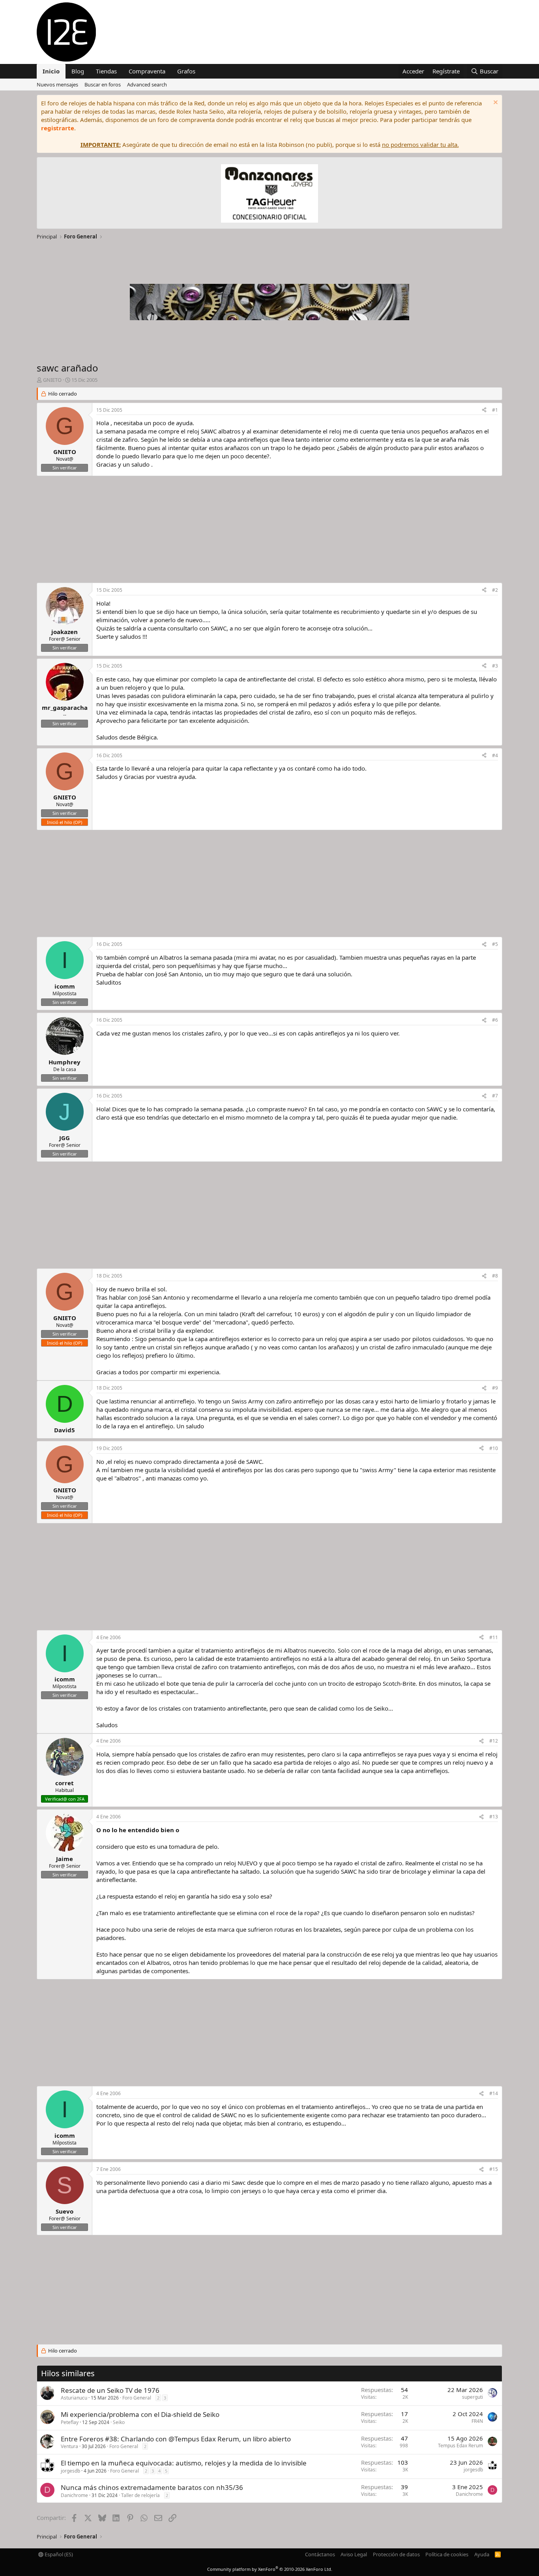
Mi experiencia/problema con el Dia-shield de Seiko (140, 2414)
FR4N (477, 2421)
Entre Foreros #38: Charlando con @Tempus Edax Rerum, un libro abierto (176, 2439)
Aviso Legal (354, 2554)
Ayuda (482, 2554)
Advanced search (147, 84)
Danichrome (74, 2495)
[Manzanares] (269, 194)
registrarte (58, 128)
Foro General (137, 2398)
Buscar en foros (103, 84)
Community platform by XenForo (270, 2569)
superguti (473, 2397)
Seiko (119, 2422)
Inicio (51, 71)
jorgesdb (70, 2471)
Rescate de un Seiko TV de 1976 (110, 2390)
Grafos (186, 71)
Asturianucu (74, 2398)
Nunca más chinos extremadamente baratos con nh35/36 (152, 2487)
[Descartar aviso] (495, 103)
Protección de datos (396, 2554)
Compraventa (147, 71)
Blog (78, 71)
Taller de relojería (140, 2495)
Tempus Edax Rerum (460, 2446)
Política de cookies (447, 2554)
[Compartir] (484, 410)
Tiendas (106, 71)
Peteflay (70, 2422)
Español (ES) (58, 2554)
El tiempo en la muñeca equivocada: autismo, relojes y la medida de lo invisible (184, 2463)
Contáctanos (320, 2554)
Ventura (69, 2446)
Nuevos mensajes (57, 84)
